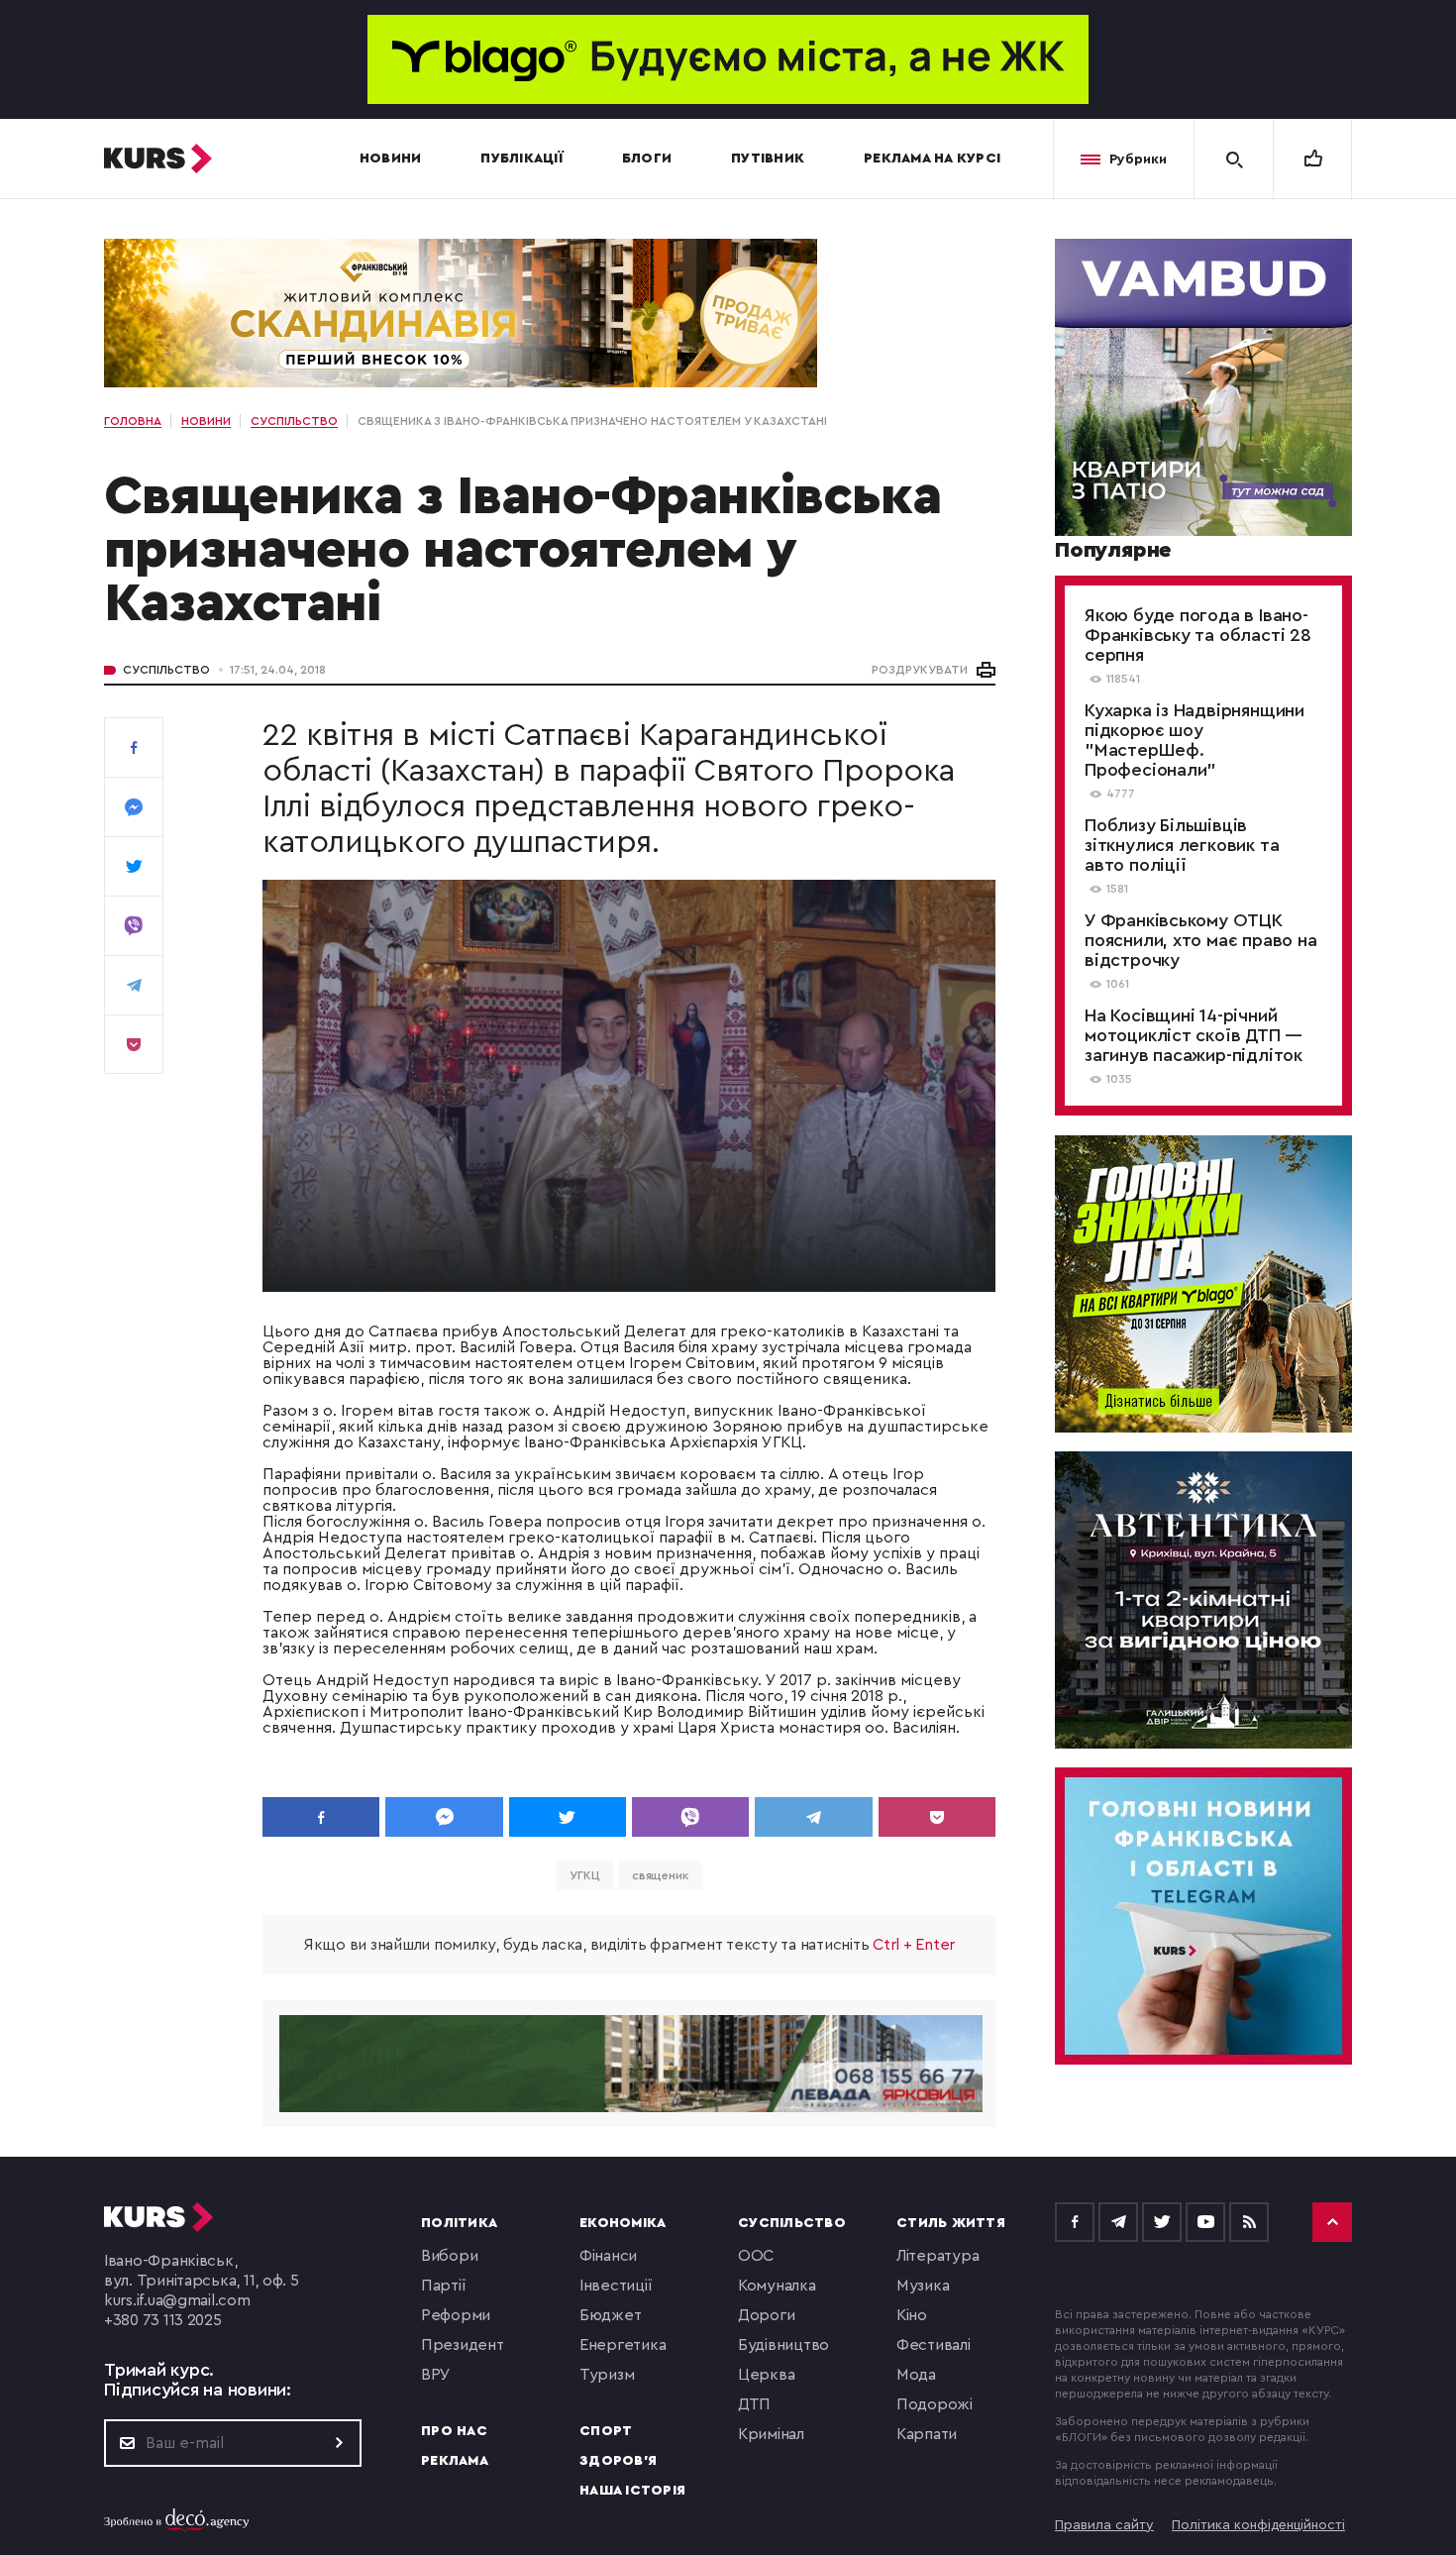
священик (660, 1875)
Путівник (768, 159)
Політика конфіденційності (1258, 2525)
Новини (391, 159)
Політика (459, 2223)
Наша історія (632, 2491)
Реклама (455, 2461)
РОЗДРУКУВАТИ (920, 670)
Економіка (623, 2223)
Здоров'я (618, 2461)
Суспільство (166, 670)
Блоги (647, 159)
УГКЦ (585, 1875)
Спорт (606, 2431)
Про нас (454, 2431)
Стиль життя (951, 2223)
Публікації (521, 159)
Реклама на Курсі (932, 159)
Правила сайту (1104, 2525)
